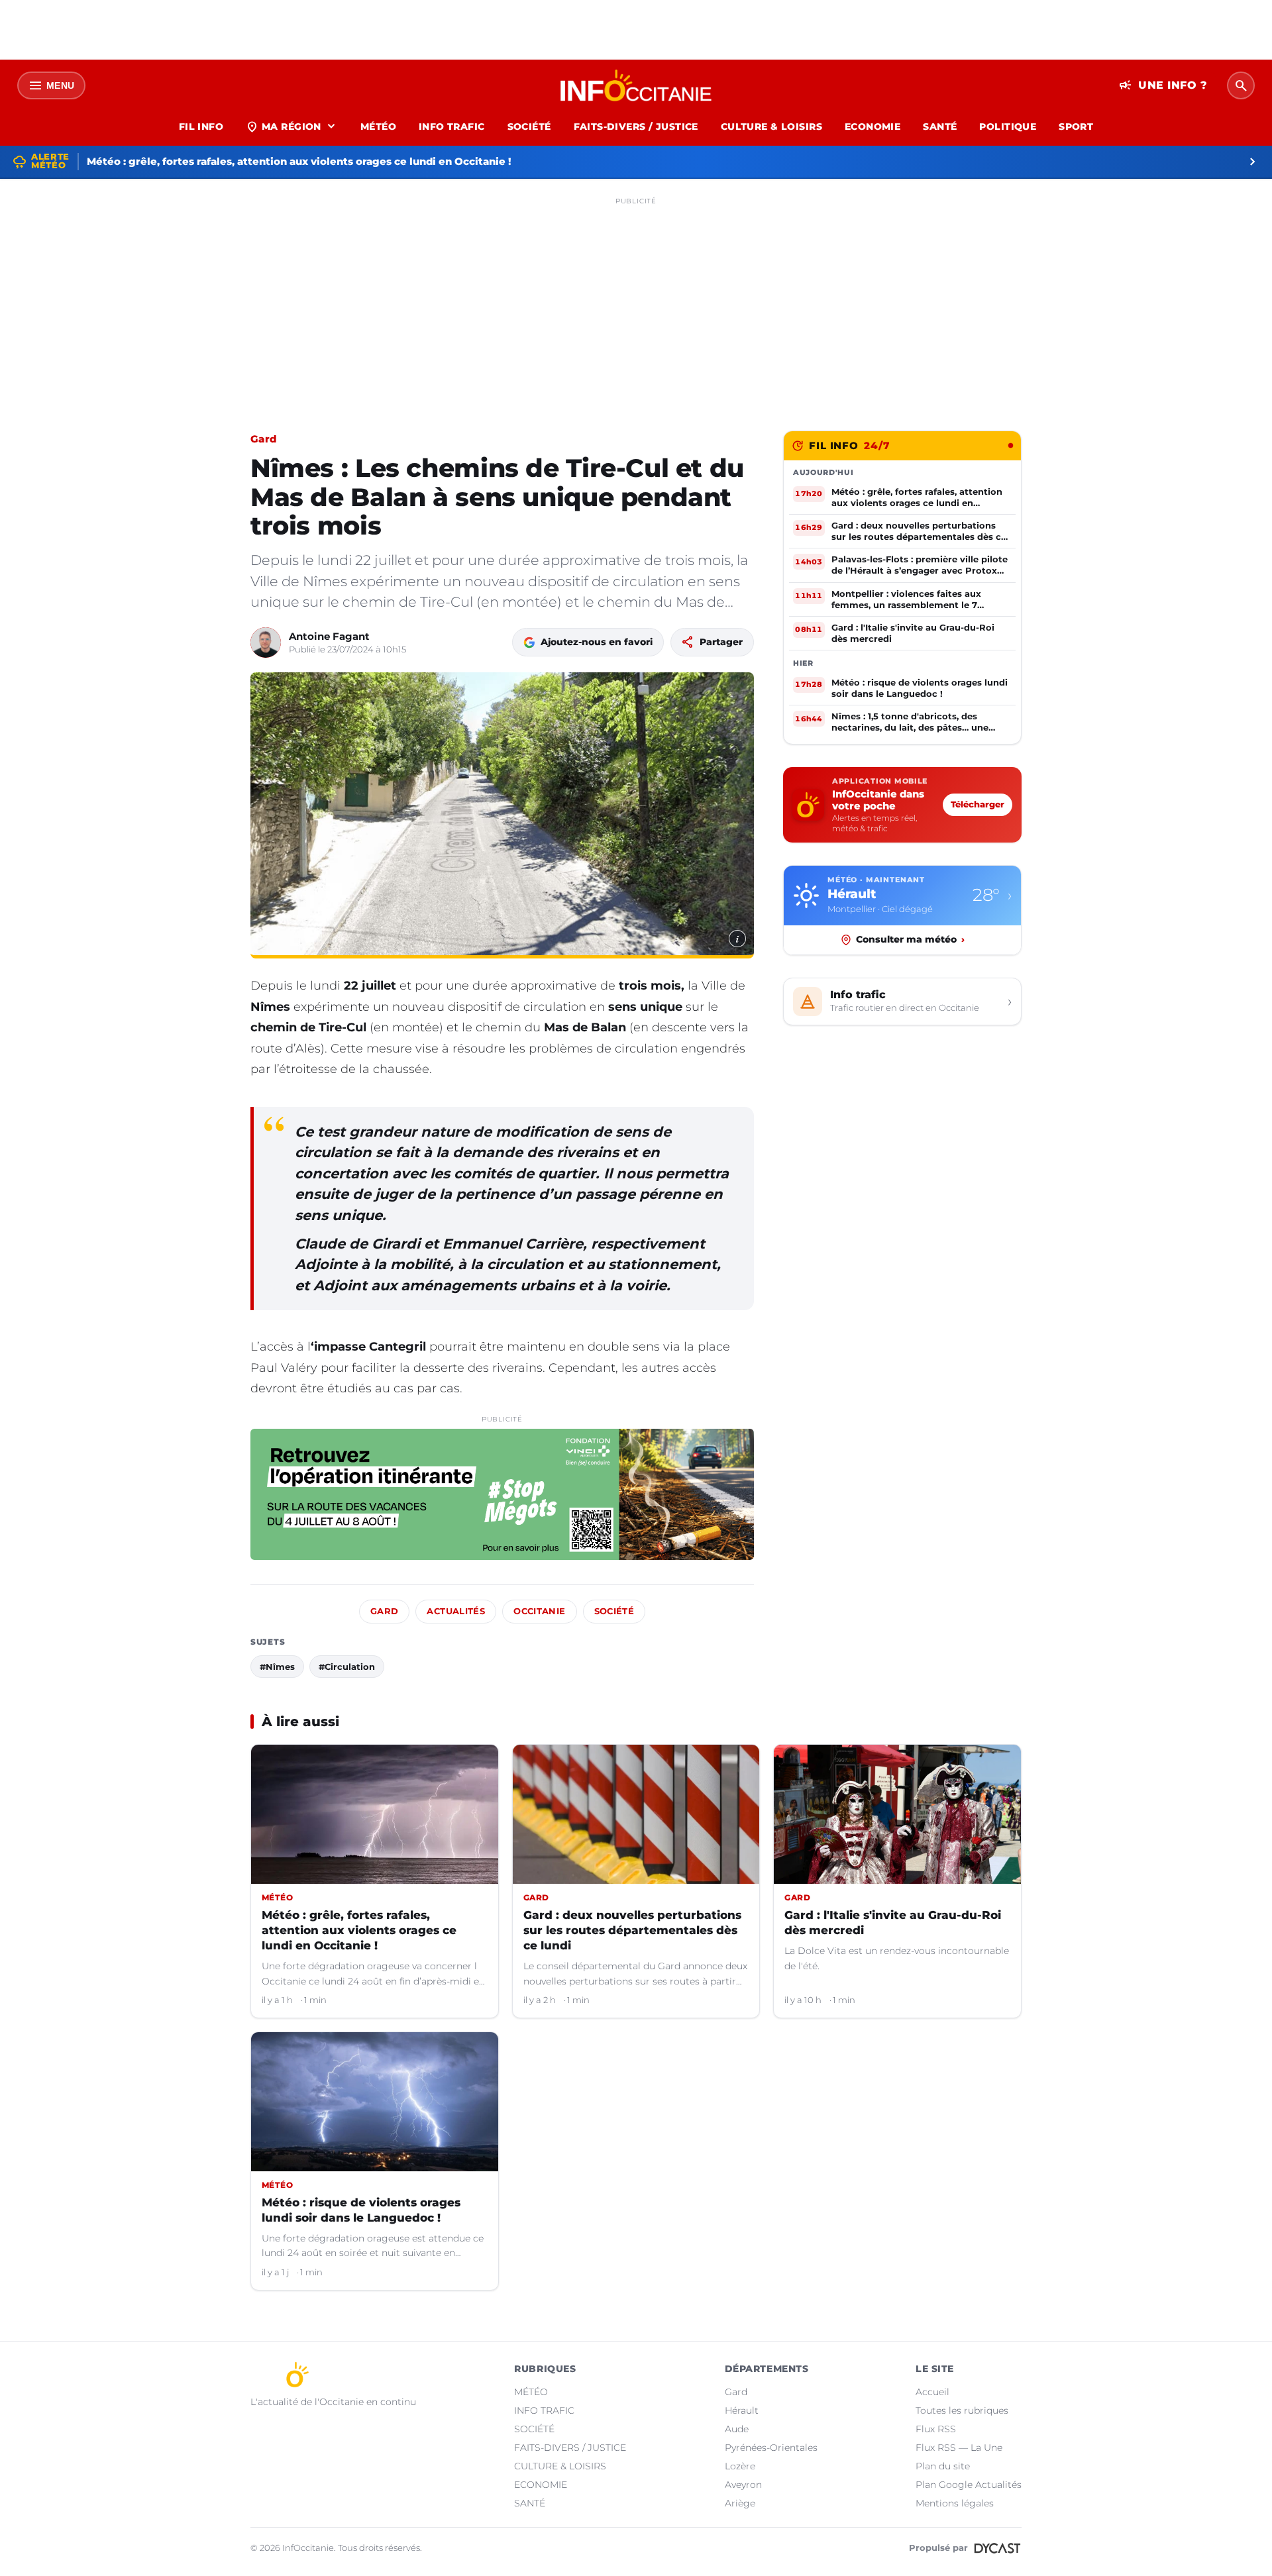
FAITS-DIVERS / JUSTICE (636, 127)
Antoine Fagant (329, 636)
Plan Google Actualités (969, 2485)
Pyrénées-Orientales (771, 2447)
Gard (263, 439)
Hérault (742, 2410)
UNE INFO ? (1163, 85)
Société (614, 1611)
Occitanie (539, 1611)
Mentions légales (955, 2503)
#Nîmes (277, 1667)
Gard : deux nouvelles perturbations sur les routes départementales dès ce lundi (632, 1930)
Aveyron (743, 2485)
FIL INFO (201, 127)
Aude (737, 2429)
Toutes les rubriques (962, 2410)
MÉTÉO (378, 127)
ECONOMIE (873, 127)
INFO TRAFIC (452, 127)
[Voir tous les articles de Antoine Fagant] (266, 643)
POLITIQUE (1008, 127)
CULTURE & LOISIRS (771, 127)
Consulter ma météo (910, 939)
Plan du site (943, 2466)
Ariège (740, 2503)
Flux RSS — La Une (959, 2447)
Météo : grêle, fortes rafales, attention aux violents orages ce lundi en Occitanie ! (359, 1930)
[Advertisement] (636, 303)
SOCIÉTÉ (529, 127)
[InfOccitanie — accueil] (636, 85)
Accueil (932, 2392)
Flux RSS (936, 2429)
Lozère (740, 2466)
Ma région (292, 127)
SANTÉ (940, 127)
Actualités (456, 1611)
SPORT (1076, 127)
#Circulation (347, 1667)
